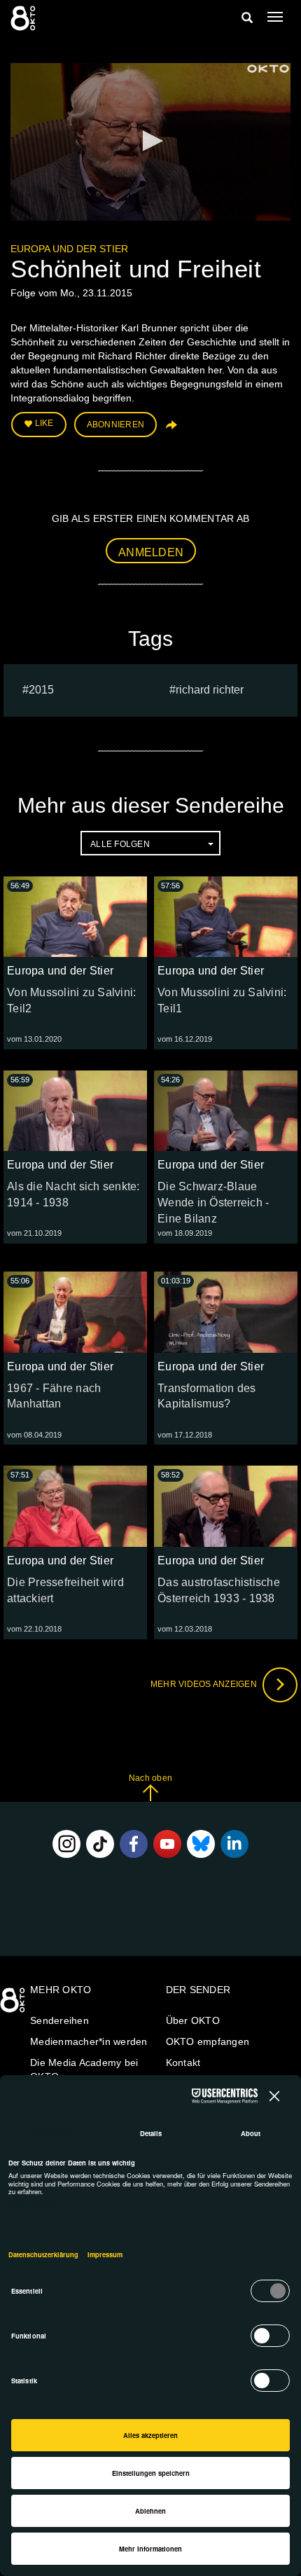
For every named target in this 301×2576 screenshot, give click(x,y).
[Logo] (268, 69)
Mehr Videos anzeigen (205, 1684)
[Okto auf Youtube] (167, 1844)
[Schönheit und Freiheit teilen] (170, 430)
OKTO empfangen (208, 2041)
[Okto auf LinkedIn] (234, 1844)
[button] (150, 141)
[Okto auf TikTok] (100, 1844)
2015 (41, 690)
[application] (150, 142)
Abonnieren (116, 425)
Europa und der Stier (69, 249)
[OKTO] (24, 18)
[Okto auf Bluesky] (201, 1844)
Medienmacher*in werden (89, 2041)
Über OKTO (193, 2020)
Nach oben (150, 1778)
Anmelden (151, 552)
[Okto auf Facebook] (134, 1844)
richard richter (210, 690)
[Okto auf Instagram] (66, 1844)
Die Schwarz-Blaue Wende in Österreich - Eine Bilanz (213, 1203)
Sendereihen (59, 2020)
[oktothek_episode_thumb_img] (75, 917)
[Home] (14, 2005)
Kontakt (183, 2062)
